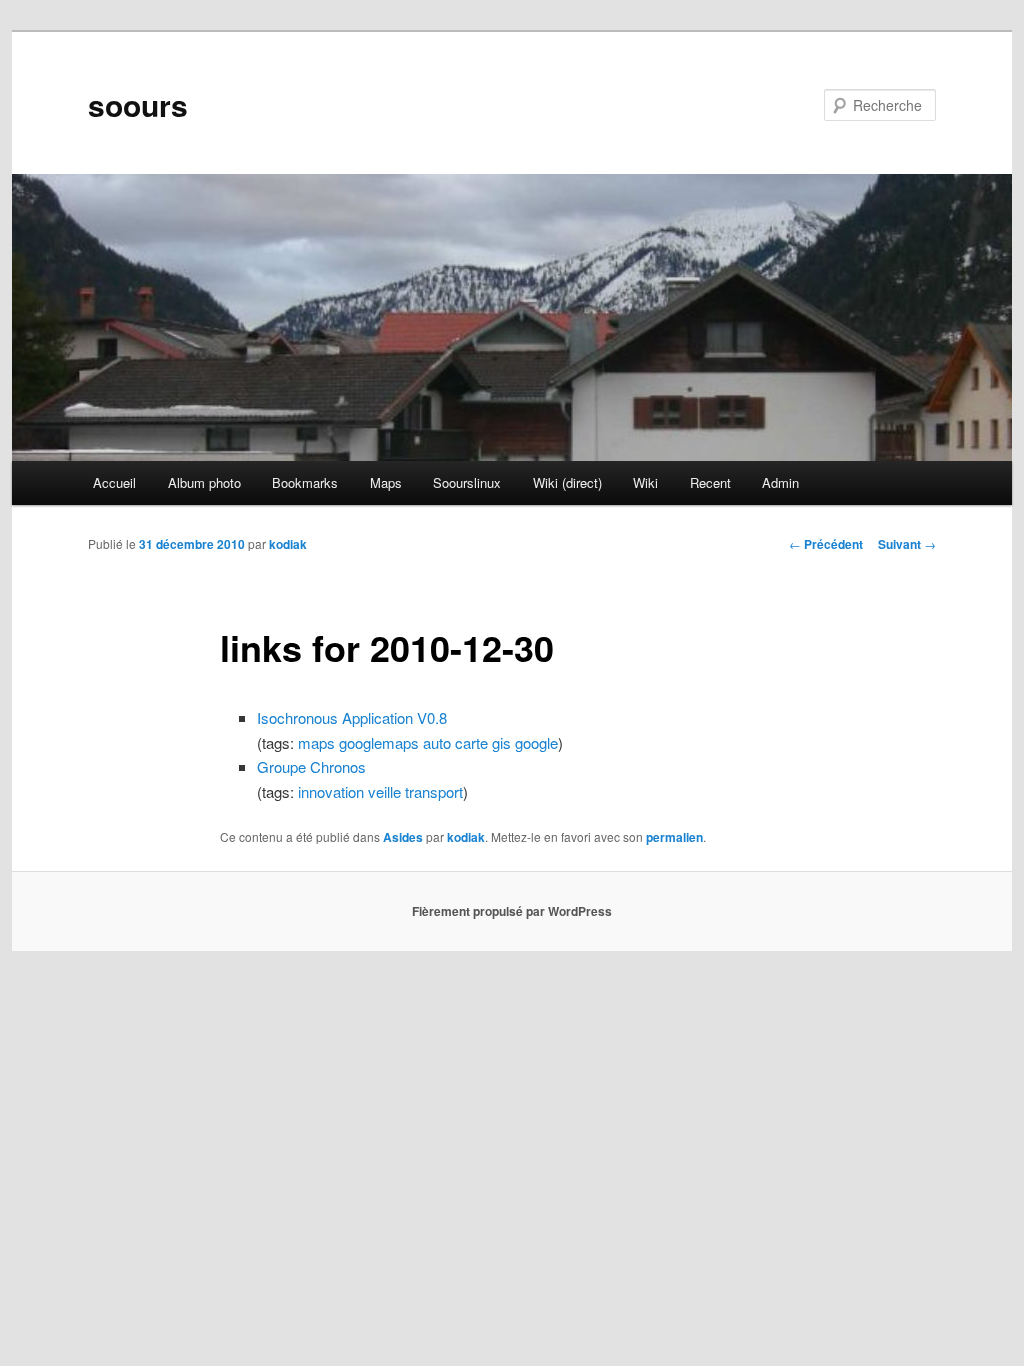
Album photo (204, 482)
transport (434, 791)
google (536, 742)
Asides (403, 837)
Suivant (907, 544)
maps (316, 742)
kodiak (288, 544)
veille (384, 791)
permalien (674, 837)
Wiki (645, 482)
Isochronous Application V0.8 (352, 717)
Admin (780, 482)
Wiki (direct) (567, 482)
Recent (710, 482)
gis (501, 742)
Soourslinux (467, 482)
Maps (386, 482)
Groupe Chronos (311, 766)
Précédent (826, 544)
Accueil (114, 482)
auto (437, 742)
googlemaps (379, 742)
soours (138, 104)
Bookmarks (305, 482)
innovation (331, 791)
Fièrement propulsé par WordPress (512, 911)
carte (471, 742)
